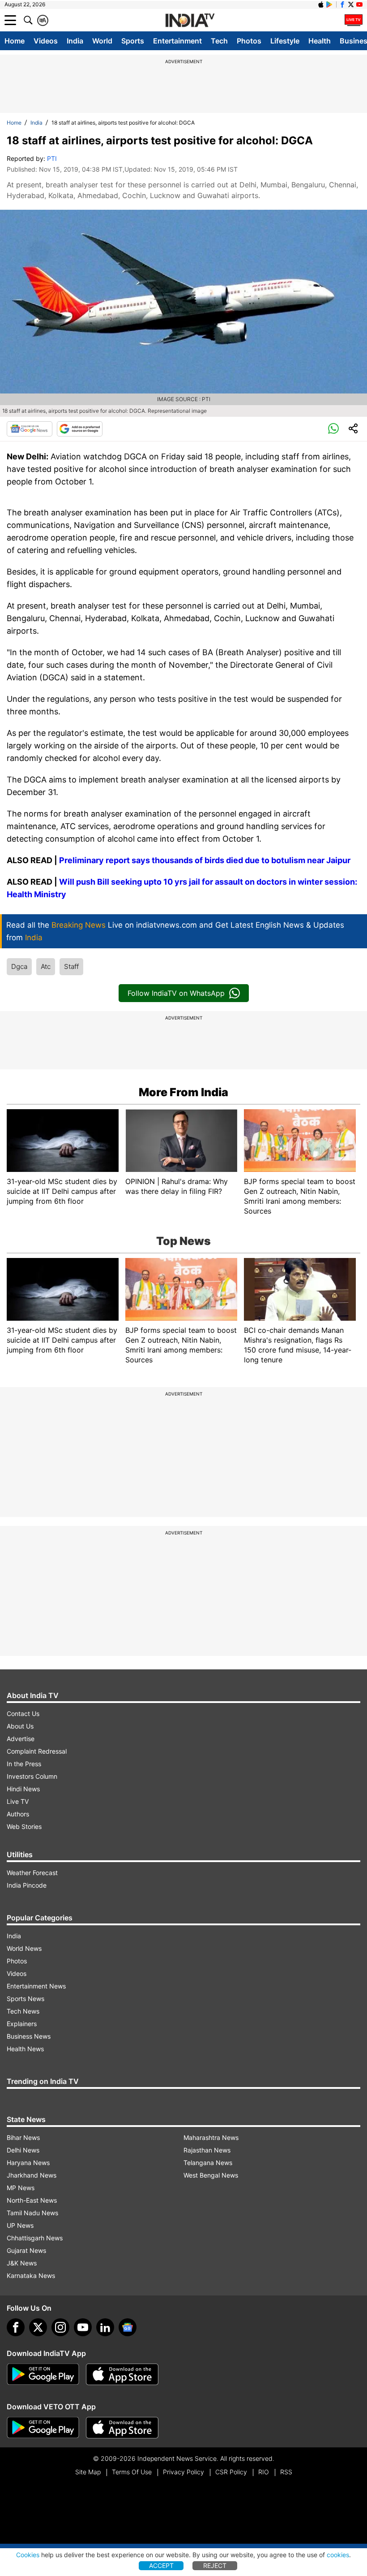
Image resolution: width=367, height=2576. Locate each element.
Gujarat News (26, 2250)
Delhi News (23, 2150)
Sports (133, 41)
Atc (46, 966)
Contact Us (23, 1714)
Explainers (22, 2024)
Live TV (18, 1801)
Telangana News (208, 2163)
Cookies (28, 2555)
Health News (25, 2049)
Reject (215, 2565)
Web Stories (24, 1826)
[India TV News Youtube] (359, 4)
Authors (18, 1814)
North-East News (32, 2200)
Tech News (23, 2011)
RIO (264, 2472)
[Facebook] (16, 2327)
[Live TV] (354, 20)
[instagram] (60, 2327)
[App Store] (122, 2374)
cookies (338, 2555)
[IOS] (321, 4)
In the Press (24, 1764)
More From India (183, 1092)
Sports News (26, 1999)
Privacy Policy (183, 2472)
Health (320, 41)
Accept (161, 2565)
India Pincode (27, 1885)
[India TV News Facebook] (342, 4)
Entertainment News (36, 1986)
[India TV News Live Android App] (43, 2374)
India (75, 41)
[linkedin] (105, 2327)
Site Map (88, 2472)
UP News (20, 2225)
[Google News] (30, 429)
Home (15, 41)
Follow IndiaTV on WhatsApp (176, 993)
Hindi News (23, 1789)
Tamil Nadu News (32, 2213)
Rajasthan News (207, 2150)
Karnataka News (31, 2276)
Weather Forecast (32, 1873)
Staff (71, 966)
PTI (52, 158)
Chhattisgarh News (35, 2238)
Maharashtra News (211, 2137)
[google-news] (128, 2327)
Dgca (19, 966)
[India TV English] (190, 21)
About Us (20, 1726)
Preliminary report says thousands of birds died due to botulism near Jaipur (205, 860)
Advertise (21, 1739)
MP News (21, 2188)
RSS (286, 2472)
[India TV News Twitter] (351, 4)
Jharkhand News (32, 2175)
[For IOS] (122, 2428)
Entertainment (177, 41)
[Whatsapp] (333, 429)
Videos (46, 41)
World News (24, 1948)
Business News (29, 2036)
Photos (249, 41)
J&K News (22, 2263)
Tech (219, 41)
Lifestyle (285, 41)
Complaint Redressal (37, 1751)
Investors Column (32, 1776)
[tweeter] (38, 2327)
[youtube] (83, 2327)
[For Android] (43, 2428)
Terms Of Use (132, 2472)
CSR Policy (231, 2472)
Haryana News (28, 2163)
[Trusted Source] (80, 429)
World (102, 41)
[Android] (329, 4)
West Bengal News (211, 2175)
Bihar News (23, 2137)
